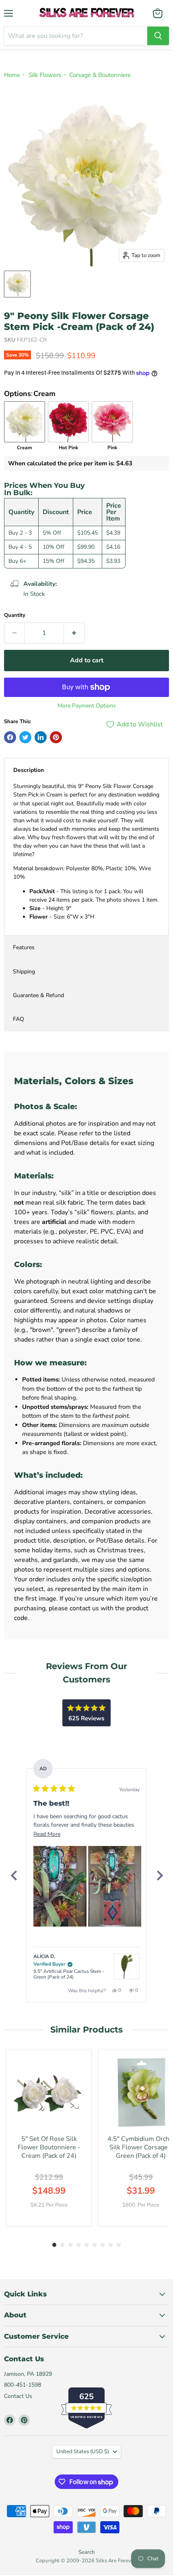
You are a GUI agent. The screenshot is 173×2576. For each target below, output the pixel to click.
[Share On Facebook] (10, 737)
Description (29, 770)
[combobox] (76, 36)
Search (86, 2552)
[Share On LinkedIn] (41, 737)
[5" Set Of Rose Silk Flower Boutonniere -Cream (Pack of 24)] (49, 2092)
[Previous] (14, 1875)
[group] (49, 2138)
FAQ (19, 1019)
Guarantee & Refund (38, 995)
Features (24, 947)
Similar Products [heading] (86, 2029)
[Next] (159, 1875)
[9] (17, 284)
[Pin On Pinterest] (56, 737)
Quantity (15, 615)
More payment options (87, 706)
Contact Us (18, 2396)
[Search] (158, 36)
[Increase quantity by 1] (74, 633)
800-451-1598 (23, 2385)
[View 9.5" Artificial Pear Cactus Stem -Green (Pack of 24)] (127, 1966)
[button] (60, 1886)
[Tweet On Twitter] (25, 737)
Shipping (24, 972)
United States (83, 2452)
